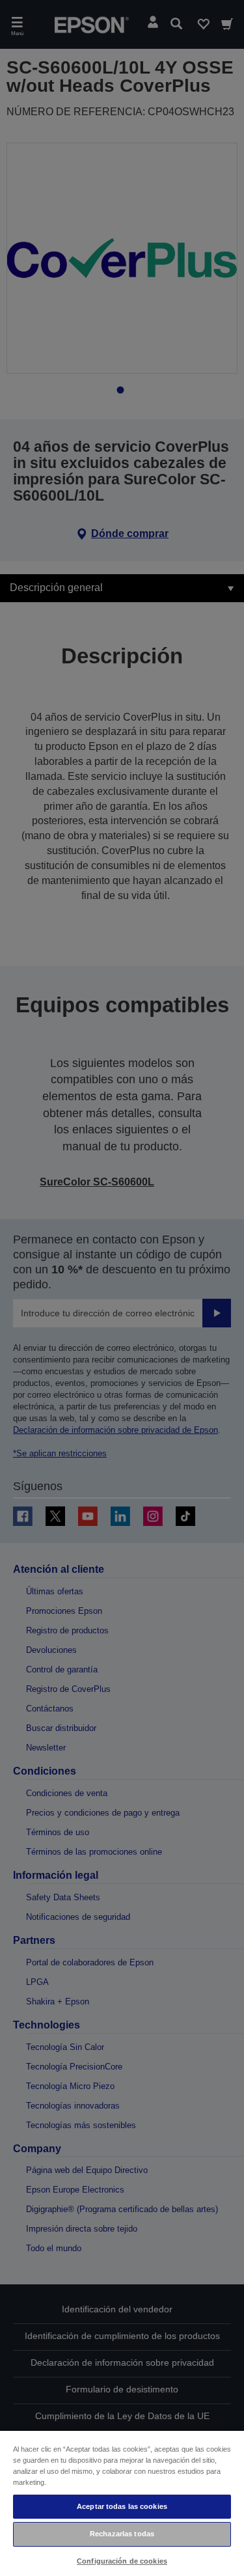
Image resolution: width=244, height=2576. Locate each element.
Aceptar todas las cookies (122, 2506)
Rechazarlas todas (122, 2534)
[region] (122, 2503)
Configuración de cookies (122, 2561)
